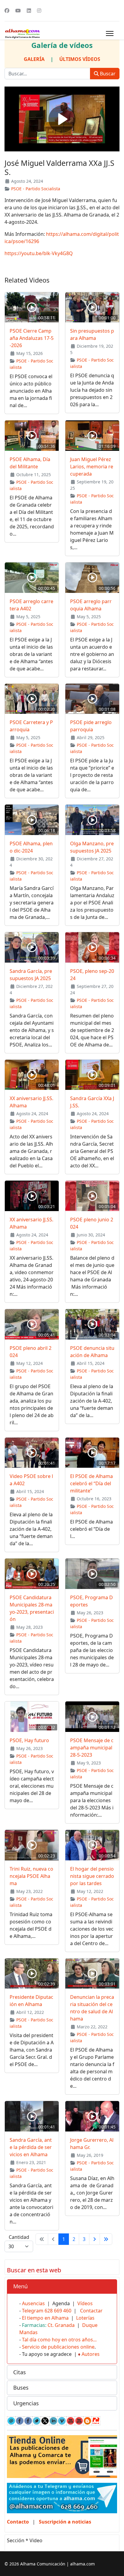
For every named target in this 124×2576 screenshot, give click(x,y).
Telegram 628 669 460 (47, 2311)
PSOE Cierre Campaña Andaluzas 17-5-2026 (32, 338)
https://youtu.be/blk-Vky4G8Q (39, 253)
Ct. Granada (61, 2325)
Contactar (91, 2311)
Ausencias (33, 2303)
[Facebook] (7, 11)
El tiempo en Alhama (45, 2318)
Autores (91, 2354)
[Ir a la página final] (106, 2239)
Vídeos (85, 2303)
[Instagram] (39, 11)
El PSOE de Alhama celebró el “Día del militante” (91, 1483)
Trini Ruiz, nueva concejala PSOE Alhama (31, 1876)
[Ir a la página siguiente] (95, 2239)
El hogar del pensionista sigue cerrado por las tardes (92, 1876)
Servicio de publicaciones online (58, 2347)
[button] (62, 2286)
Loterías (85, 2318)
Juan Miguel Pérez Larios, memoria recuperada (92, 467)
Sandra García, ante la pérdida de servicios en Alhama (31, 2147)
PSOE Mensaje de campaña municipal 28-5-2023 (92, 1748)
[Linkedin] (29, 11)
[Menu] (110, 33)
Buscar (107, 74)
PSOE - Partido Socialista (36, 189)
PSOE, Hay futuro (29, 1740)
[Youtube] (18, 11)
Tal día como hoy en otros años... (59, 2340)
